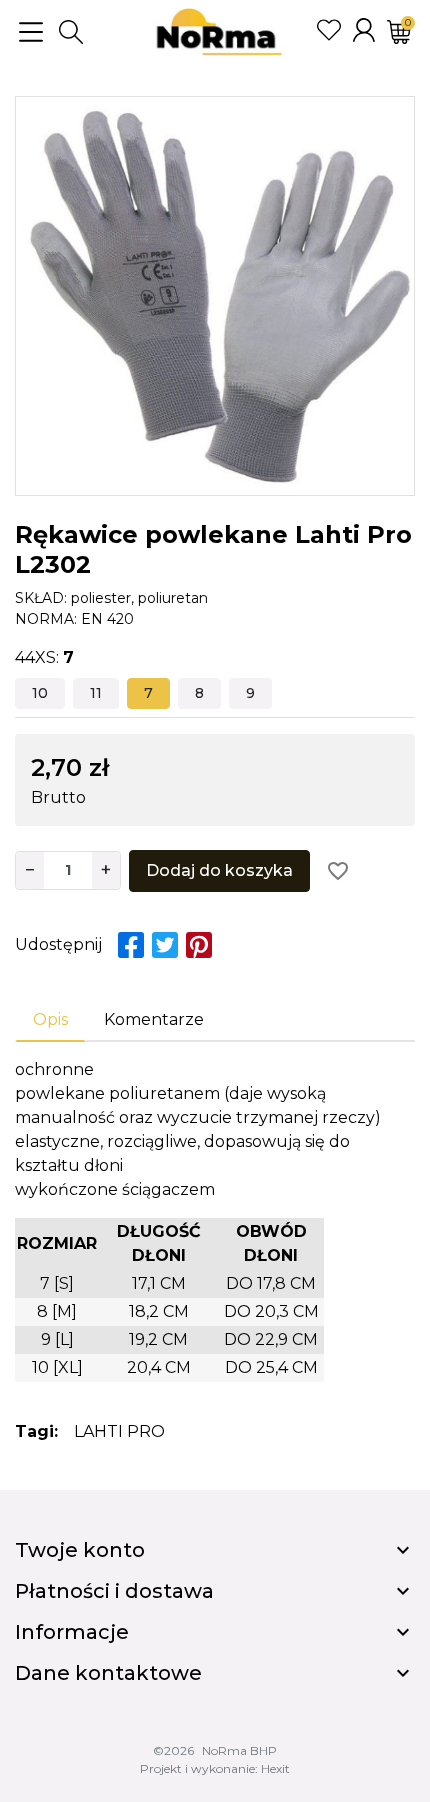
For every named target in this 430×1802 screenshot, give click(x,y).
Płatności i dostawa (114, 1591)
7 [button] (148, 693)
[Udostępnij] (131, 945)
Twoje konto (80, 1550)
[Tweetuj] (165, 945)
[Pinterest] (199, 945)
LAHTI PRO (119, 1431)
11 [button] (96, 693)
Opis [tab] (50, 1019)
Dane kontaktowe (108, 1673)
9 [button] (250, 693)
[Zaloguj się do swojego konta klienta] (364, 30)
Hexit (275, 1768)
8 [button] (199, 693)
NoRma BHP (239, 1750)
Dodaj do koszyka (219, 870)
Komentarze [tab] (154, 1019)
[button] (71, 32)
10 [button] (40, 693)
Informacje (72, 1632)
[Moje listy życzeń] (329, 30)
